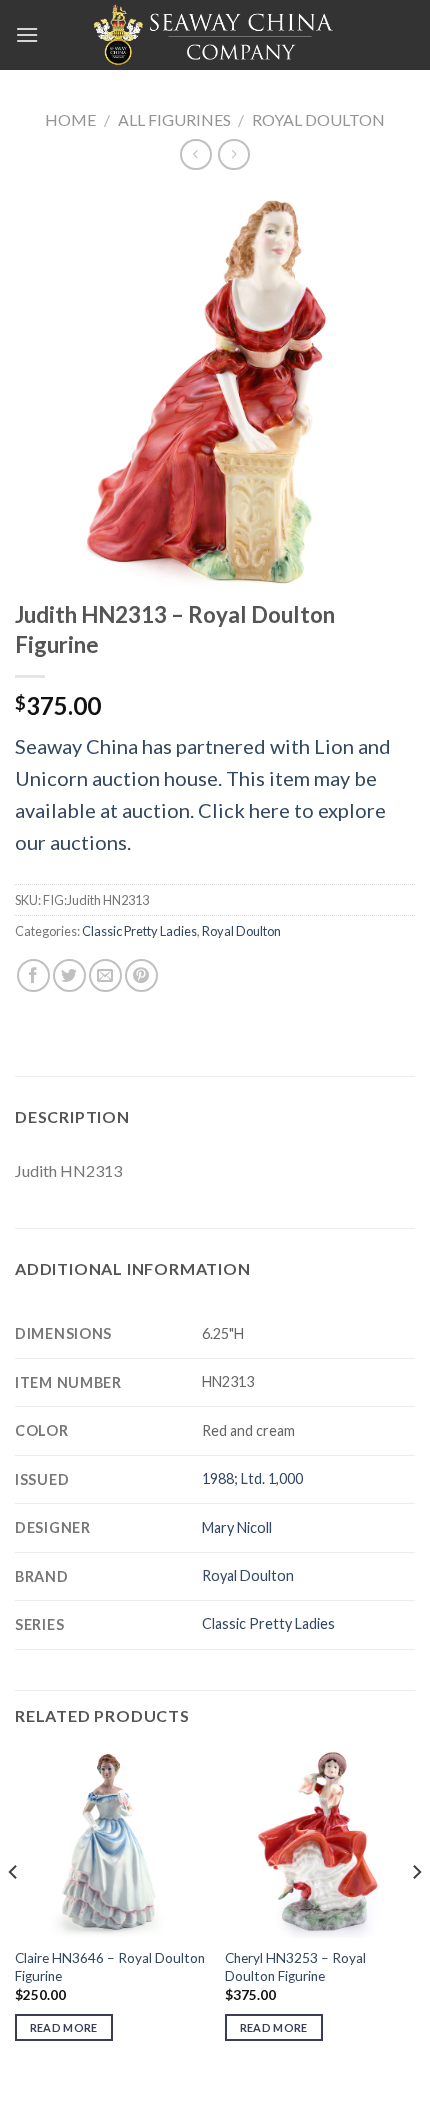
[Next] (416, 1912)
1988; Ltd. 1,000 (252, 1478)
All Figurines (174, 119)
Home (70, 119)
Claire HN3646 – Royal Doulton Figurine (110, 1967)
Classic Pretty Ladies (139, 931)
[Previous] (14, 1912)
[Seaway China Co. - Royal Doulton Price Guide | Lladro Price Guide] (215, 35)
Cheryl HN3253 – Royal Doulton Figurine (295, 1967)
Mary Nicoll (237, 1527)
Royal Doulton (318, 119)
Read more (64, 2027)
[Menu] (27, 34)
